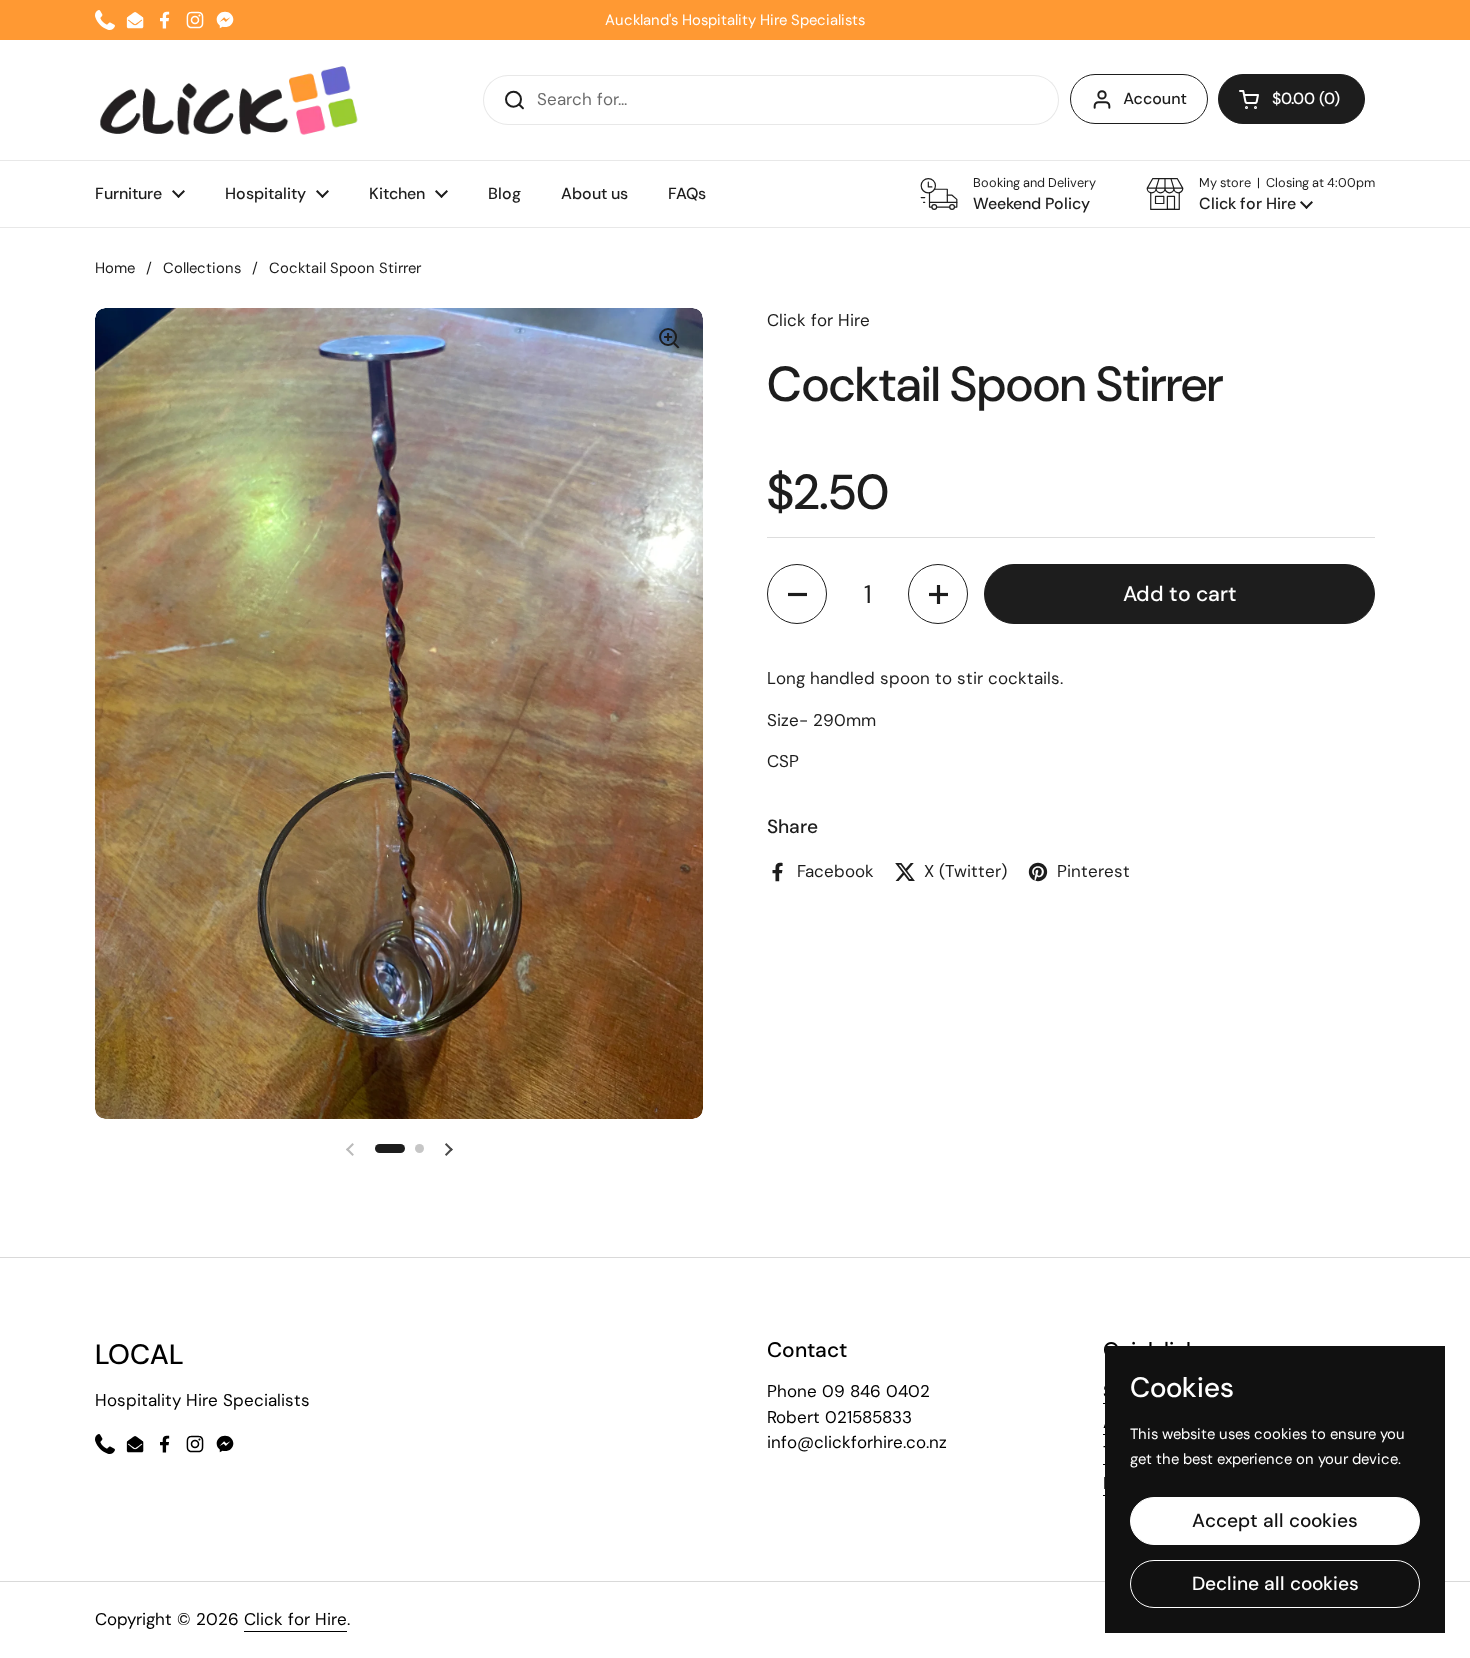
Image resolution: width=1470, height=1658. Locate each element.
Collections (202, 268)
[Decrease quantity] (797, 595)
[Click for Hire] (228, 100)
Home (115, 268)
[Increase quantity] (938, 595)
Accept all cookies (1275, 1520)
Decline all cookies (1275, 1583)
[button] (1260, 194)
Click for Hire (295, 1619)
